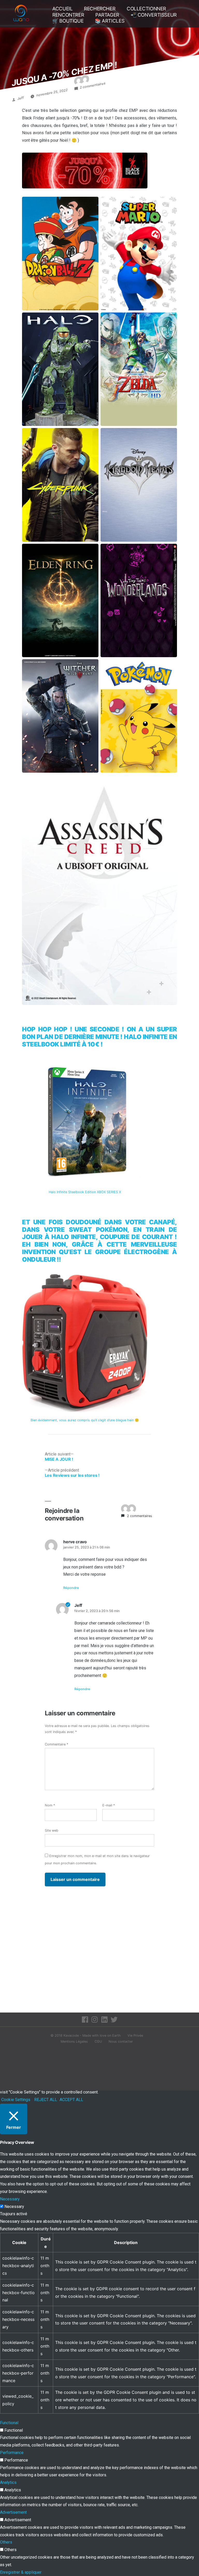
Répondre (71, 1588)
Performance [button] (12, 2453)
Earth (116, 2035)
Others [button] (6, 2542)
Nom (50, 1805)
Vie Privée (135, 2035)
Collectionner (146, 9)
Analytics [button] (8, 2482)
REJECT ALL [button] (46, 2100)
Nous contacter (121, 2041)
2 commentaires (93, 85)
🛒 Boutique (68, 21)
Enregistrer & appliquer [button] (21, 2572)
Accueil (62, 9)
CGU (98, 2041)
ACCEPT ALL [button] (71, 2100)
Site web (52, 1830)
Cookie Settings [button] (16, 2100)
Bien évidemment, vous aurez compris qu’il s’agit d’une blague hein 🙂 (85, 1420)
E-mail (109, 1805)
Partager (107, 15)
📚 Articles (110, 21)
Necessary (14, 2207)
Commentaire (56, 1744)
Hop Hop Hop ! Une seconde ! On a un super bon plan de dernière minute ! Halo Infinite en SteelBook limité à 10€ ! (99, 1037)
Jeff (21, 98)
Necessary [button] (10, 2199)
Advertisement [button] (13, 2512)
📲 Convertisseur (154, 15)
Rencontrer (68, 15)
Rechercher (100, 9)
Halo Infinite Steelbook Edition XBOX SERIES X (85, 1192)
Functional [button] (9, 2423)
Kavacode (71, 2035)
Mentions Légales (74, 2041)
